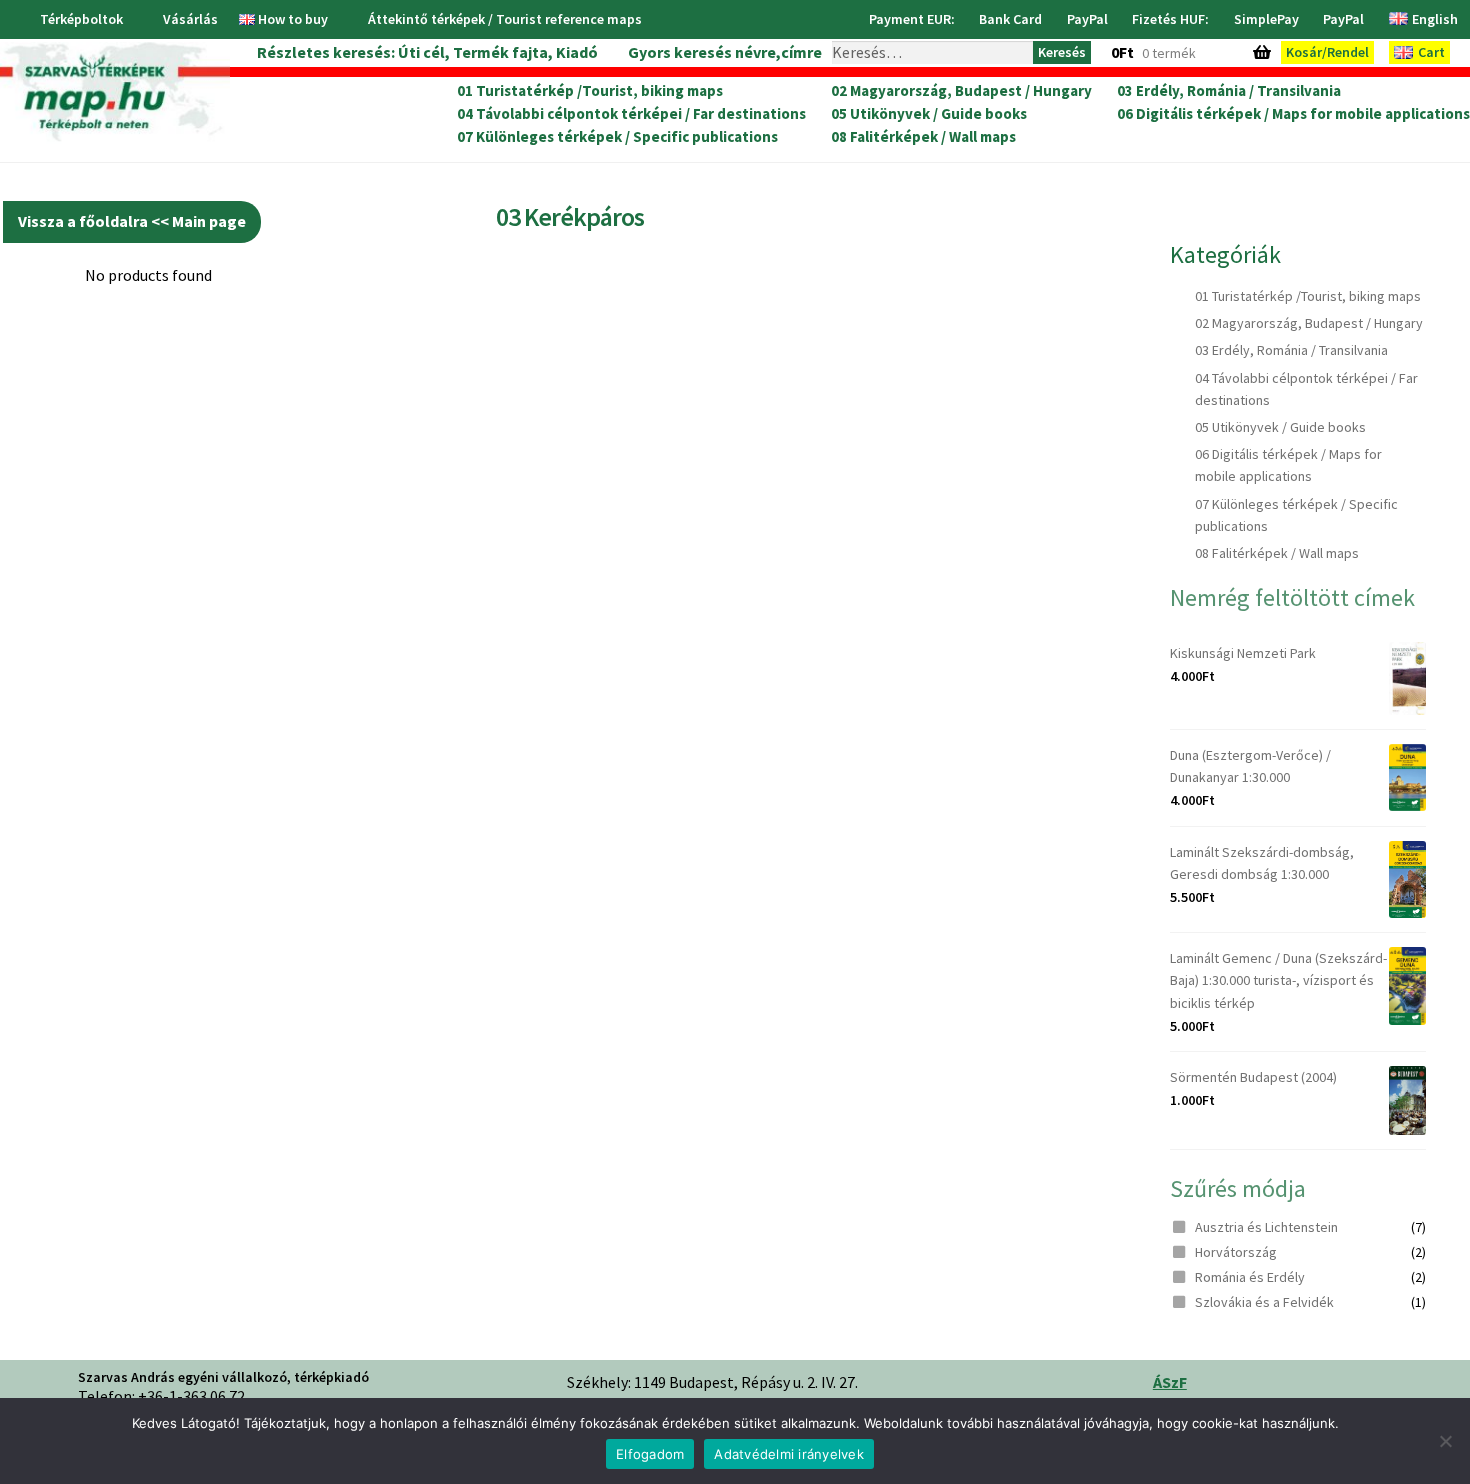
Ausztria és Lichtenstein (1266, 1227)
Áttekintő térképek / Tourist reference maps (505, 19)
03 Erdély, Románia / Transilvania (1229, 91)
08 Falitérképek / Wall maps (923, 137)
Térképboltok (81, 19)
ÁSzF (1170, 1382)
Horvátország (1236, 1252)
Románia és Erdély (1250, 1277)
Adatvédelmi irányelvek (789, 1454)
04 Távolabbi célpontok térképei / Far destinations (631, 114)
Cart (1431, 52)
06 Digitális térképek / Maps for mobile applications (1293, 114)
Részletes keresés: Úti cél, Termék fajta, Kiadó (427, 52)
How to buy (293, 19)
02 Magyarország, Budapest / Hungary (961, 91)
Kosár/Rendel (1327, 52)
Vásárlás (190, 19)
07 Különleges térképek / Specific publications (617, 137)
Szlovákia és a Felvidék (1264, 1302)
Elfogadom (650, 1454)
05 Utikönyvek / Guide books (929, 114)
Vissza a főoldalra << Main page (132, 221)
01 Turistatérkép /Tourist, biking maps (590, 91)
